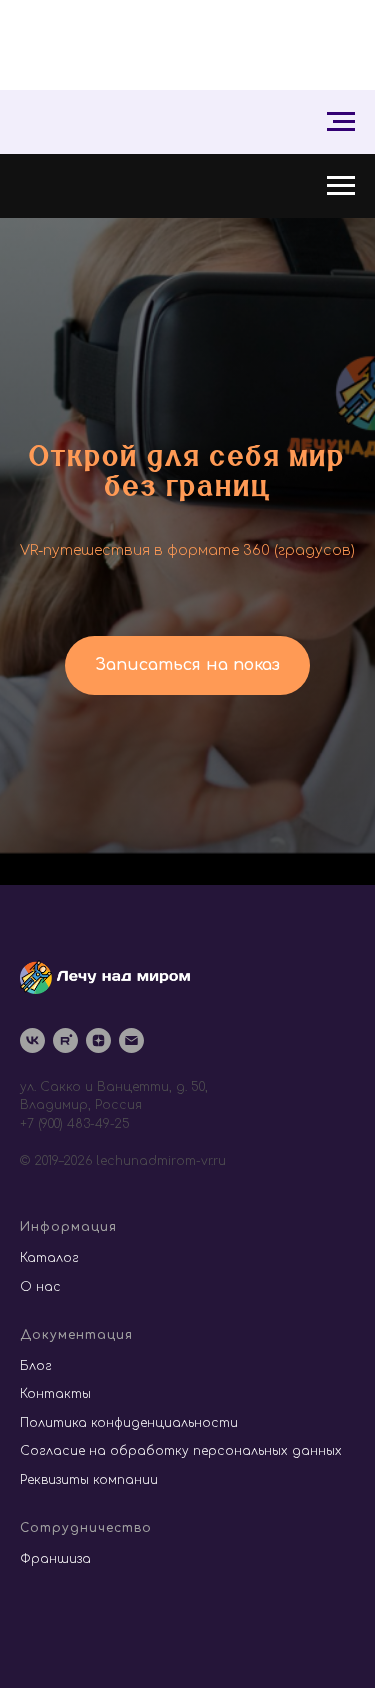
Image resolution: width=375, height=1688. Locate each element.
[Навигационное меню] (341, 122)
